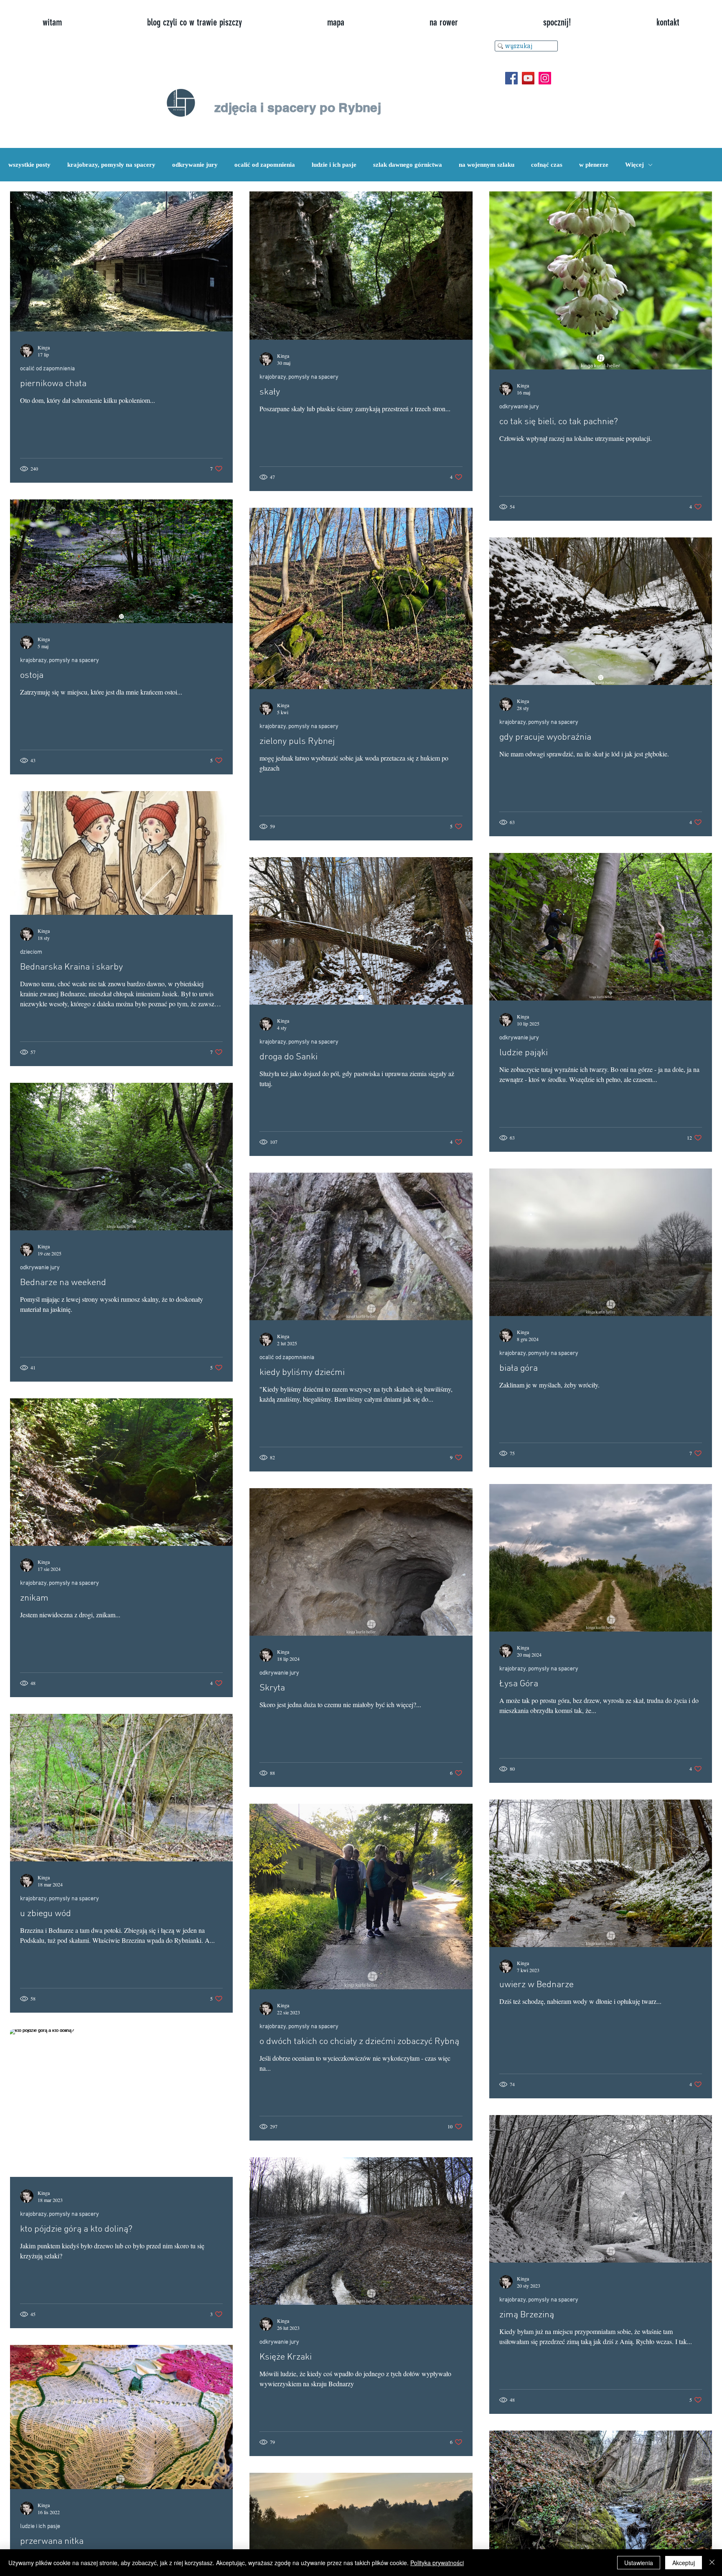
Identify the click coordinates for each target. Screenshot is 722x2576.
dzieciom (31, 952)
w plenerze (594, 165)
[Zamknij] (712, 2563)
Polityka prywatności (437, 2563)
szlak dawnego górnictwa (408, 165)
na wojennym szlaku (487, 165)
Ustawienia (639, 2563)
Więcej (634, 165)
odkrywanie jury (195, 165)
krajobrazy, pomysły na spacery (111, 165)
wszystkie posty (29, 165)
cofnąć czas (547, 165)
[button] (557, 23)
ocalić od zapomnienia (265, 165)
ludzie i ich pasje (334, 165)
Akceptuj (684, 2563)
